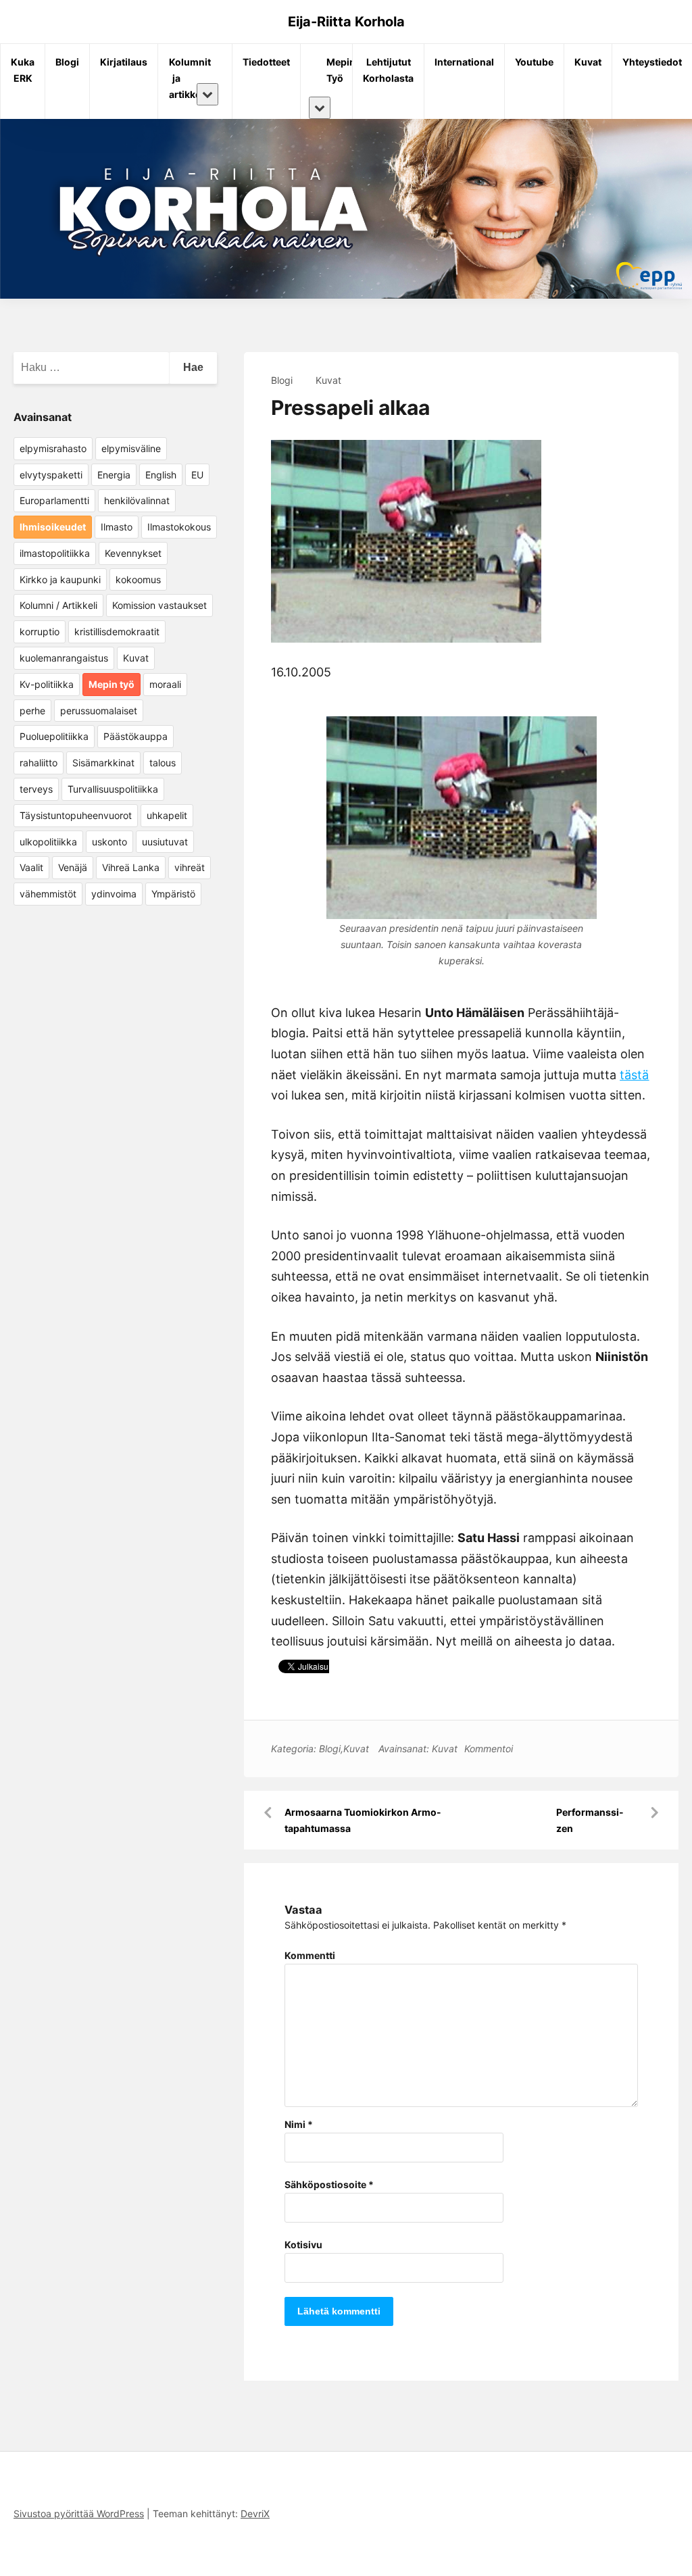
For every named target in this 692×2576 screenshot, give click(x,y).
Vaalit (31, 867)
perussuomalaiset (99, 711)
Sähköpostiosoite (329, 2184)
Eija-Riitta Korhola (346, 22)
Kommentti (310, 1955)
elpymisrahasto (53, 448)
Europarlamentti (54, 500)
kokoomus (138, 579)
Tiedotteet (266, 62)
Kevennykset (133, 553)
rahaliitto (39, 763)
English (161, 475)
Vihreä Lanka (131, 867)
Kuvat (588, 62)
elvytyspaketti (51, 475)
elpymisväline (131, 448)
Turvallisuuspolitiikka (113, 789)
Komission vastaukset (159, 605)
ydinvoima (114, 894)
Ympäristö (173, 894)
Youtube (534, 62)
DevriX (255, 2513)
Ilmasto (117, 527)
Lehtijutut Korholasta (388, 70)
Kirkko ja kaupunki (60, 579)
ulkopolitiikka (48, 842)
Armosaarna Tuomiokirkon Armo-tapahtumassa (363, 1820)
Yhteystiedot (652, 62)
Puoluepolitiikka (54, 736)
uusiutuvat (165, 842)
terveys (36, 789)
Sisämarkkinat (103, 763)
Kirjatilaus (124, 62)
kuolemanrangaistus (64, 658)
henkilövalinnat (137, 500)
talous (163, 763)
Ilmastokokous (179, 527)
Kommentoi (489, 1749)
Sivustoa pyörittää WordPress (79, 2513)
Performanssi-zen (590, 1820)
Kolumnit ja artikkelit (182, 78)
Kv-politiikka (47, 684)
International (464, 62)
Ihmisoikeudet (53, 527)
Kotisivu (303, 2245)
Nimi (299, 2124)
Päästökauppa (135, 736)
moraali (165, 684)
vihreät (190, 867)
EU (197, 475)
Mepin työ (112, 684)
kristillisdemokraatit (117, 631)
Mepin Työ (331, 70)
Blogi (67, 62)
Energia (114, 475)
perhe (32, 711)
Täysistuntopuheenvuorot (76, 815)
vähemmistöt (48, 894)
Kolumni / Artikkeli (58, 605)
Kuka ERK (23, 70)
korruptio (40, 631)
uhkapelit (167, 815)
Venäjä (73, 867)
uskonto (109, 842)
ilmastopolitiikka (55, 553)
